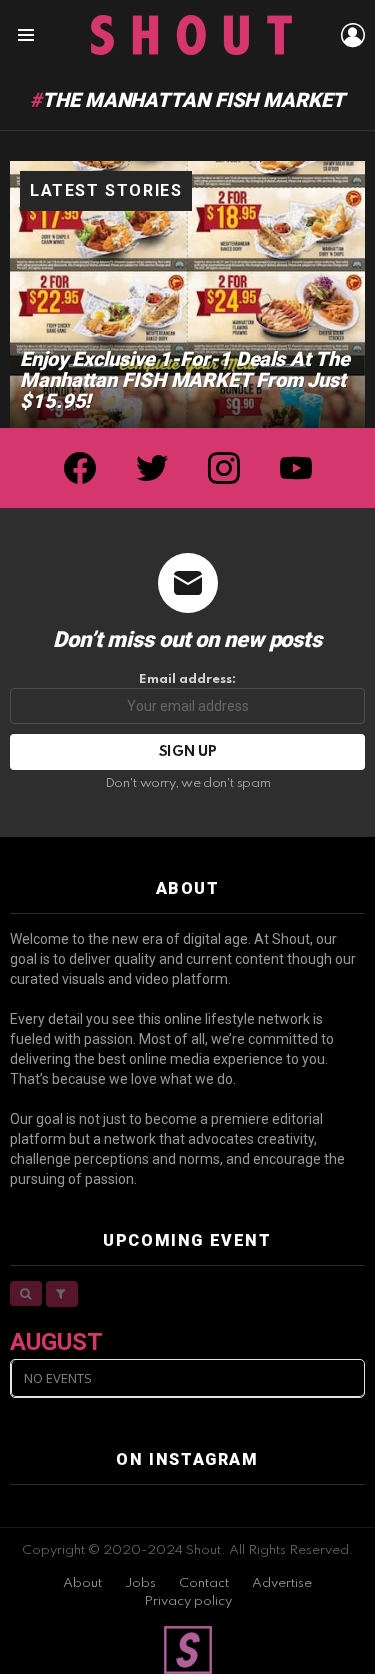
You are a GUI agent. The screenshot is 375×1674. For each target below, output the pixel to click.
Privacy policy (188, 1601)
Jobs (140, 1583)
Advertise (282, 1583)
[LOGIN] (353, 35)
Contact (204, 1583)
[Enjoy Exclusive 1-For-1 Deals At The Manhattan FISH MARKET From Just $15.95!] (187, 294)
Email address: (187, 679)
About (82, 1583)
